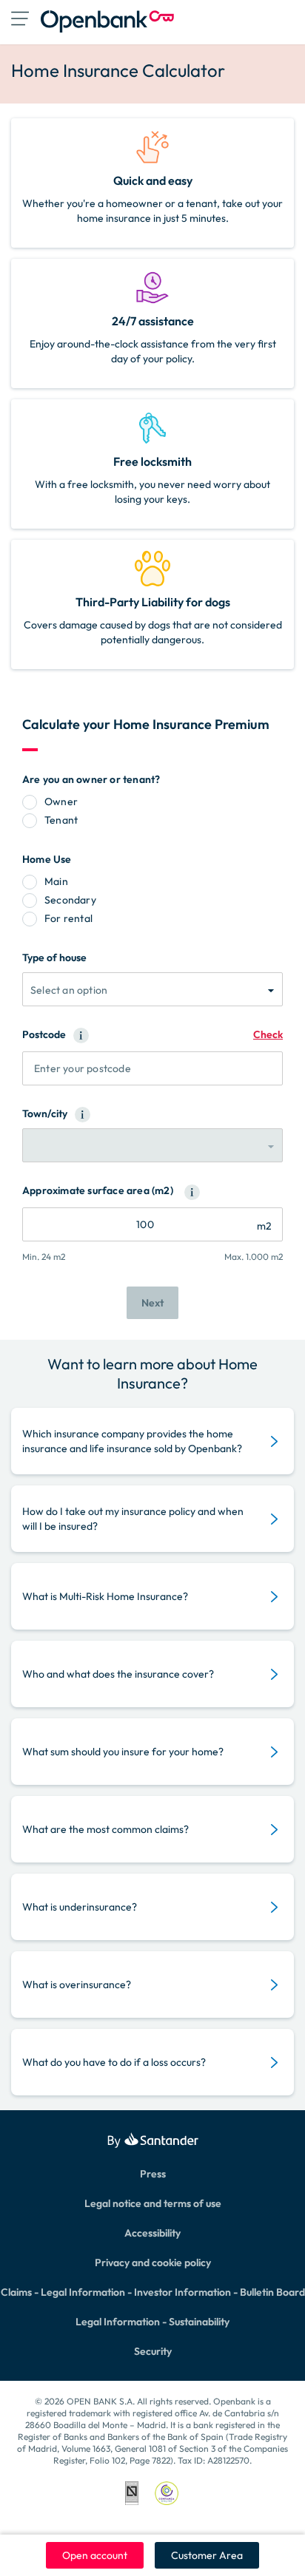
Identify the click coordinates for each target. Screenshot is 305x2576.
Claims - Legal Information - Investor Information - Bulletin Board (153, 2292)
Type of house (54, 957)
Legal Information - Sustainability (152, 2322)
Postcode (44, 1034)
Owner (61, 801)
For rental (68, 918)
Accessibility (152, 2233)
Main (56, 881)
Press (153, 2174)
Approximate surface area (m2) (98, 1190)
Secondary (70, 900)
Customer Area (207, 2555)
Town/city (45, 1114)
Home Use (47, 859)
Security (153, 2351)
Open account (95, 2555)
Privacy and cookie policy (153, 2263)
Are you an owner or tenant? (91, 779)
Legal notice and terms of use (153, 2203)
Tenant (61, 820)
